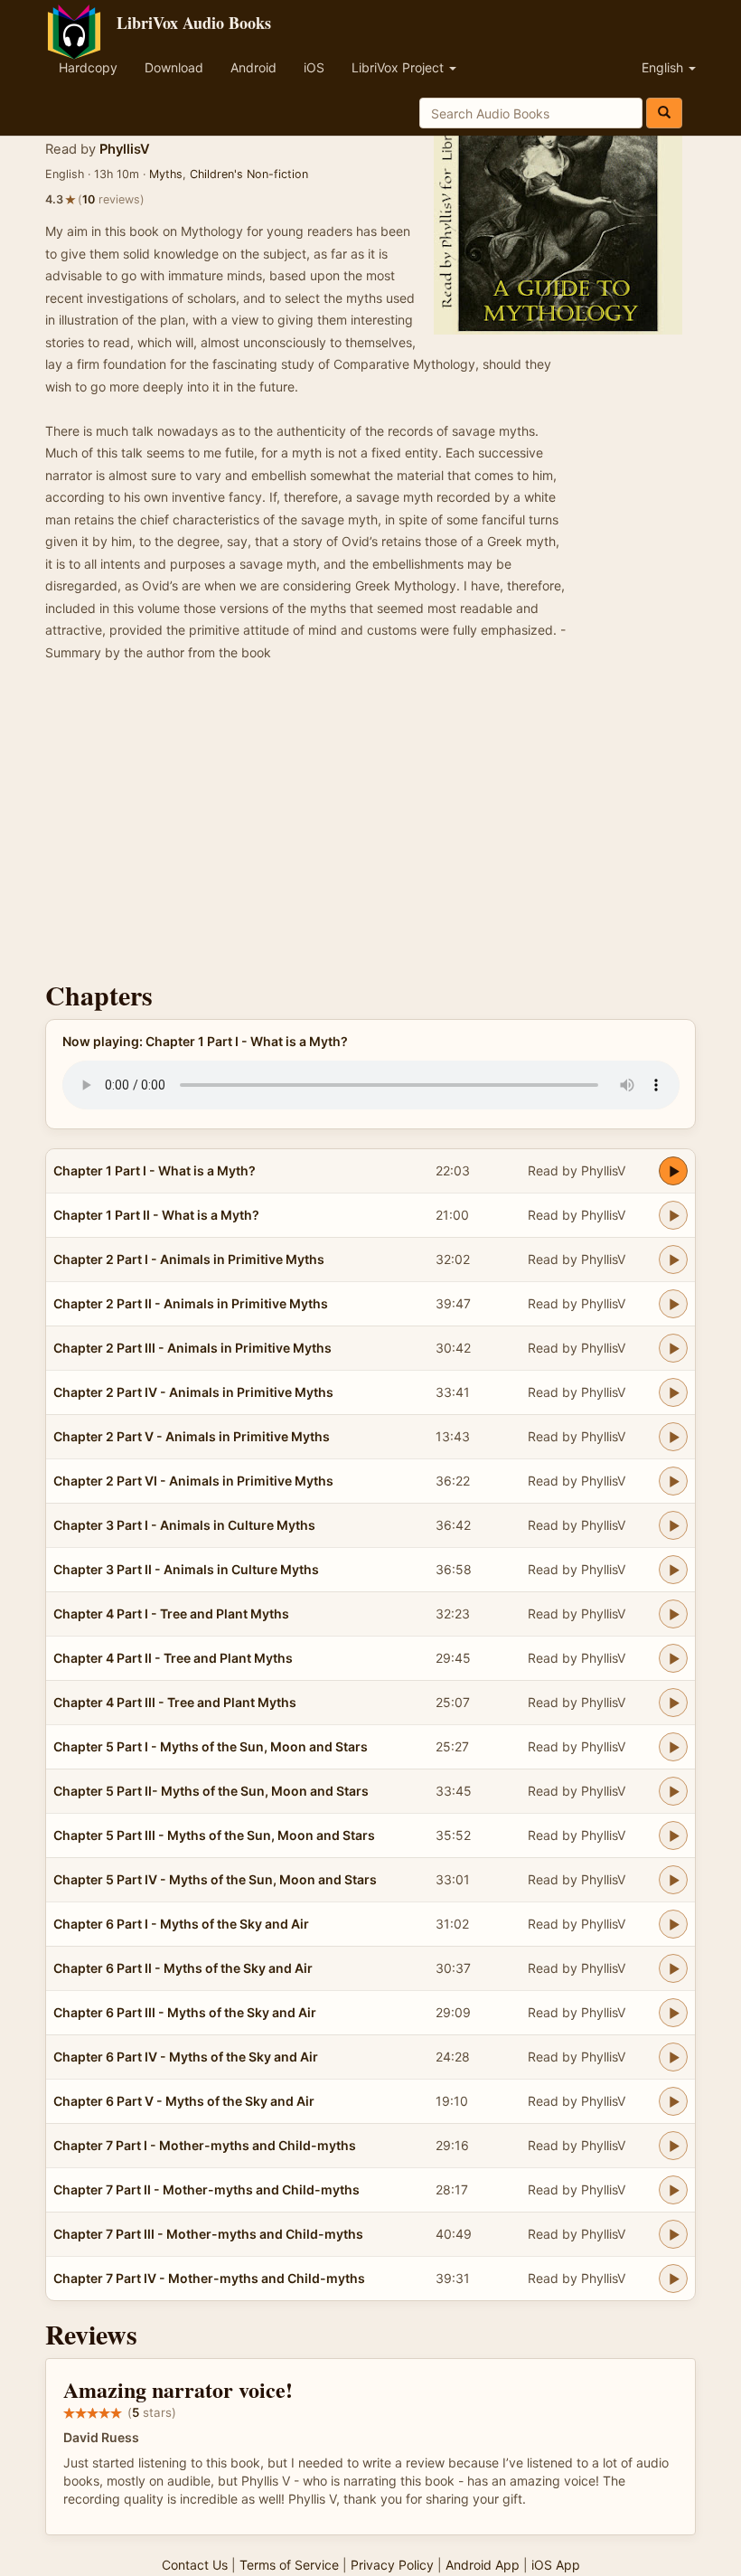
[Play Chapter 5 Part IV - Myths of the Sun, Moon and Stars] (673, 1880)
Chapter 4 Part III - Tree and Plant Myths (175, 1702)
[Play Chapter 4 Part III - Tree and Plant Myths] (673, 1703)
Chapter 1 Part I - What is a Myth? (155, 1170)
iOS (314, 67)
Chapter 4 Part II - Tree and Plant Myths (173, 1658)
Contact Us (195, 2565)
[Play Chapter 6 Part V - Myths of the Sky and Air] (673, 2101)
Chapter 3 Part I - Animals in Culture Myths (184, 1525)
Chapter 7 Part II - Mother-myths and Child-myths (206, 2189)
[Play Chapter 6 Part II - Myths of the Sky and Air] (673, 1968)
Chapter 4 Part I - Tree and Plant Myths (171, 1614)
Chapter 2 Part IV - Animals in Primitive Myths (193, 1392)
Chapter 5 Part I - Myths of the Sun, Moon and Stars (211, 1746)
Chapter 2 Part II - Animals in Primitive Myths (191, 1303)
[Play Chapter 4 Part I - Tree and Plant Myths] (673, 1614)
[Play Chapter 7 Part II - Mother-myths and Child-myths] (673, 2190)
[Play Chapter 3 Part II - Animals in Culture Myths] (673, 1570)
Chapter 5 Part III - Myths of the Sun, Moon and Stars (214, 1835)
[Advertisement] (370, 826)
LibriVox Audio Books (194, 23)
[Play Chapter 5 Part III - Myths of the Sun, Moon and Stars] (673, 1835)
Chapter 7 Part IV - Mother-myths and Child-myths (209, 2278)
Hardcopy (88, 67)
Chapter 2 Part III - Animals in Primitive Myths (192, 1348)
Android (253, 67)
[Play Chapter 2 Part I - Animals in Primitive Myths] (673, 1260)
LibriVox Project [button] (399, 67)
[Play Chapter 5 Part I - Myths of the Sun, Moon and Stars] (673, 1747)
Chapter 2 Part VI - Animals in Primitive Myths (193, 1481)
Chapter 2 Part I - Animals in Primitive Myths (189, 1259)
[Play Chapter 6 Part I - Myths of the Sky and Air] (673, 1924)
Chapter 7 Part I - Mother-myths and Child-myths (205, 2145)
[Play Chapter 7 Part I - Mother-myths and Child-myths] (673, 2146)
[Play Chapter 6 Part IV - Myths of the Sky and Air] (673, 2057)
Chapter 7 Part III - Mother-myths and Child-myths (208, 2234)
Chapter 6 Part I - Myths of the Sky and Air (181, 1924)
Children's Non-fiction (249, 174)
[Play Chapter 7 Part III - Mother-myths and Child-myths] (673, 2234)
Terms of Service (289, 2565)
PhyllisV (125, 149)
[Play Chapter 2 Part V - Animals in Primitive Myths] (673, 1437)
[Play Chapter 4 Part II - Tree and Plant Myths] (673, 1658)
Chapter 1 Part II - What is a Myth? (156, 1215)
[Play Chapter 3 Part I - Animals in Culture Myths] (673, 1525)
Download (174, 67)
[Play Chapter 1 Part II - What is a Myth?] (673, 1215)
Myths (166, 174)
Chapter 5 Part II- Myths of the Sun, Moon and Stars (211, 1791)
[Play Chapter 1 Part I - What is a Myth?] (673, 1171)
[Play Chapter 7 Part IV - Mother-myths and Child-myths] (673, 2279)
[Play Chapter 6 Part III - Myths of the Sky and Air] (673, 2013)
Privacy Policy (392, 2565)
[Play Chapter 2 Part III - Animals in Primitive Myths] (673, 1348)
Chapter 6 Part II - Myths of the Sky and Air (183, 1968)
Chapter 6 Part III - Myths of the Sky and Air (185, 2012)
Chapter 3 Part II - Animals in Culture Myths (186, 1569)
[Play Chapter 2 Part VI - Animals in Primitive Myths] (673, 1481)
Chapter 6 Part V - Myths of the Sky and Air (184, 2101)
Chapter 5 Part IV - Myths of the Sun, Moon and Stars (215, 1879)
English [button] (664, 67)
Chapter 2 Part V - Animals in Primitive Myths (192, 1436)
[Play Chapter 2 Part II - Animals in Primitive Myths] (673, 1304)
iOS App (556, 2565)
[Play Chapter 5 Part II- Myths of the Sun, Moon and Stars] (673, 1791)
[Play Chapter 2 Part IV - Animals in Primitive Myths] (673, 1392)
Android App (483, 2565)
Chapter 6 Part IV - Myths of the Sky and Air (186, 2057)
